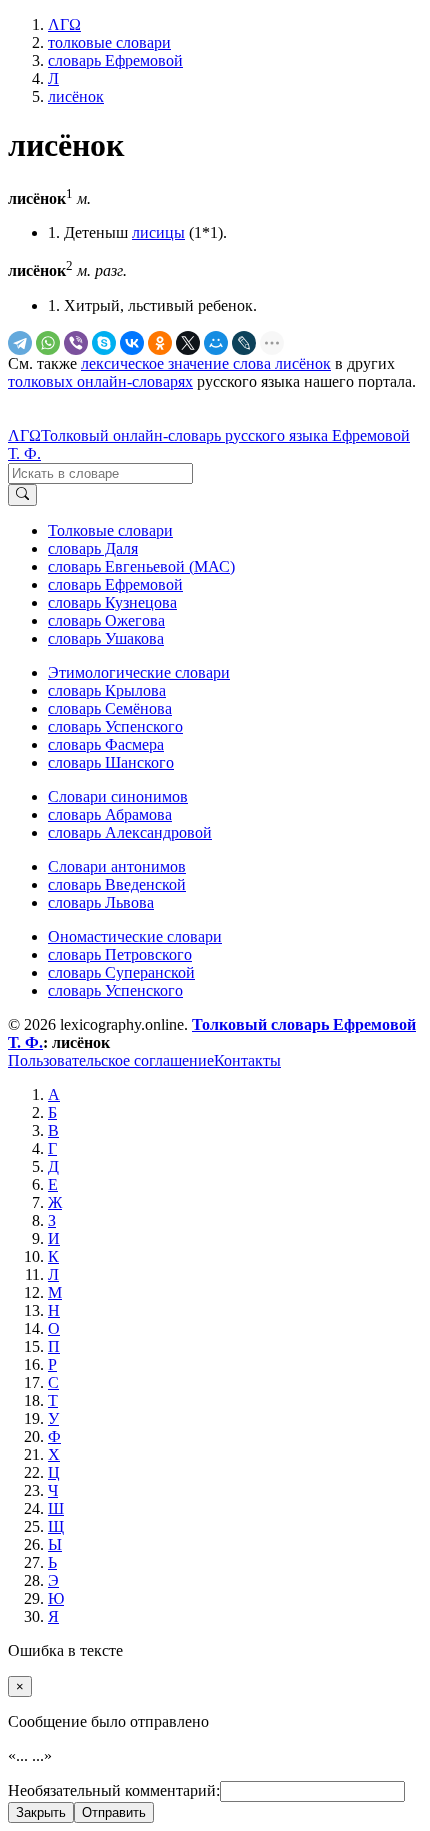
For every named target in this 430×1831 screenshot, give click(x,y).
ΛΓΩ (24, 435)
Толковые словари (110, 530)
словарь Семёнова (110, 708)
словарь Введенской (117, 884)
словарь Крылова (107, 690)
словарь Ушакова (106, 638)
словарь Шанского (111, 762)
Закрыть (41, 1812)
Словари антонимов (117, 866)
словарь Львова (101, 902)
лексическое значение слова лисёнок (206, 363)
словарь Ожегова (106, 620)
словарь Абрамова (110, 814)
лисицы (158, 232)
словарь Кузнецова (112, 602)
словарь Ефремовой (115, 584)
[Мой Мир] (216, 343)
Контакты (247, 1060)
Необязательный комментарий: (114, 1790)
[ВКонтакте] (132, 343)
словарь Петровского (120, 954)
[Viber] (76, 343)
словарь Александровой (130, 832)
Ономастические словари (135, 936)
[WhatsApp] (48, 343)
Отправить (114, 1812)
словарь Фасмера (106, 744)
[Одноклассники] (160, 343)
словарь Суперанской (121, 972)
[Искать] (22, 495)
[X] (188, 343)
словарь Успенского (115, 726)
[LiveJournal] (244, 343)
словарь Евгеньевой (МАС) (141, 566)
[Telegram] (20, 343)
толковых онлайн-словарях (100, 381)
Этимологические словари (139, 672)
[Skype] (104, 343)
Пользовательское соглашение (111, 1060)
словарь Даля (93, 548)
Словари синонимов (118, 796)
